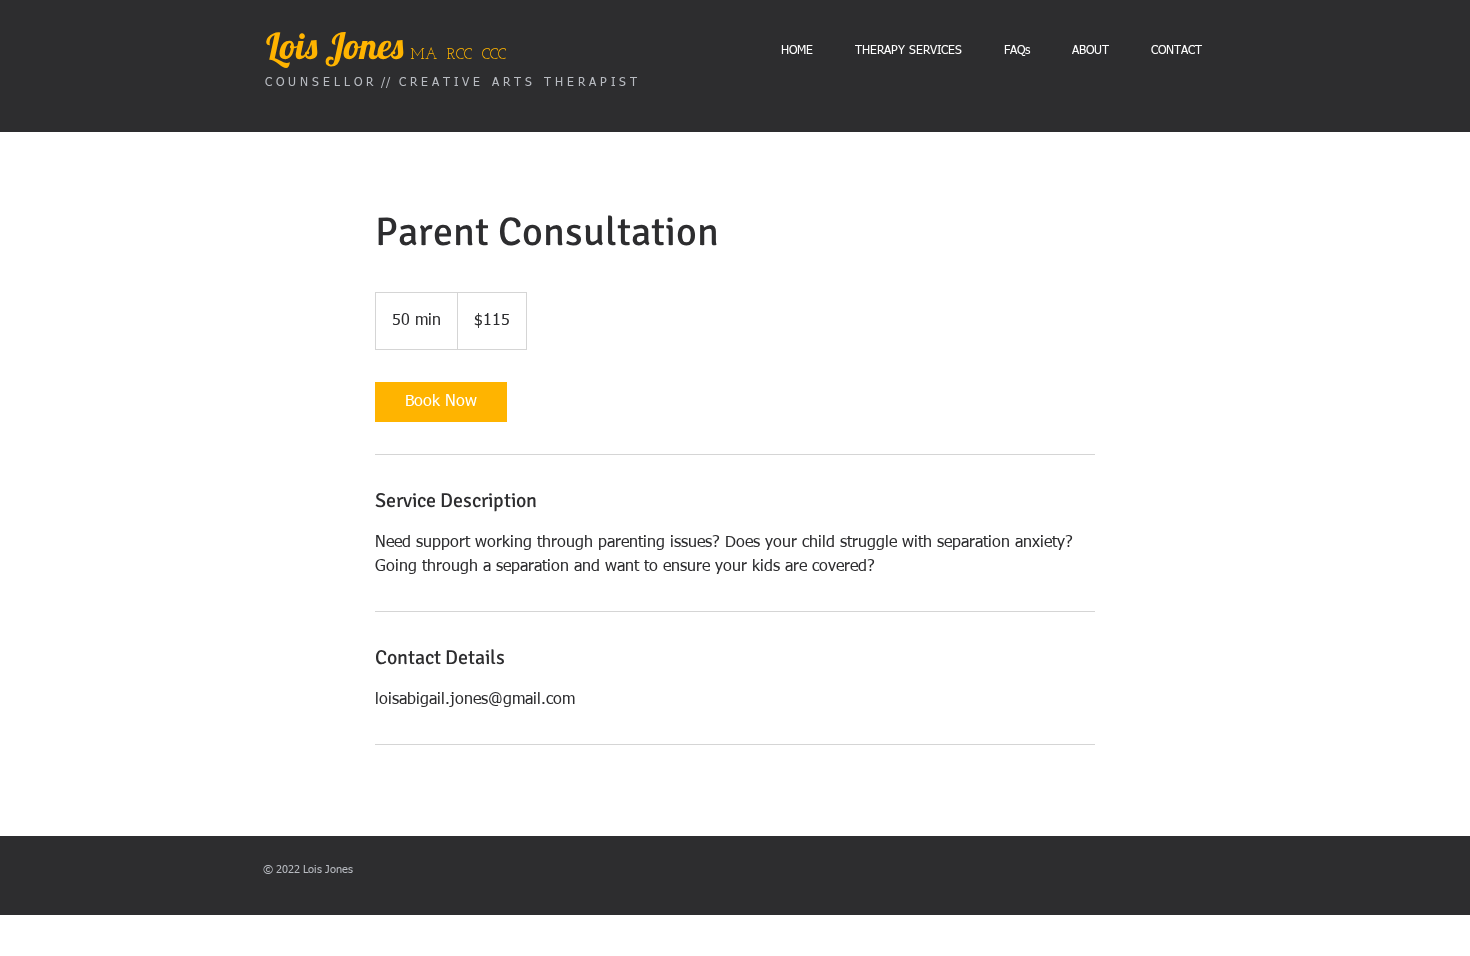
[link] (441, 402)
